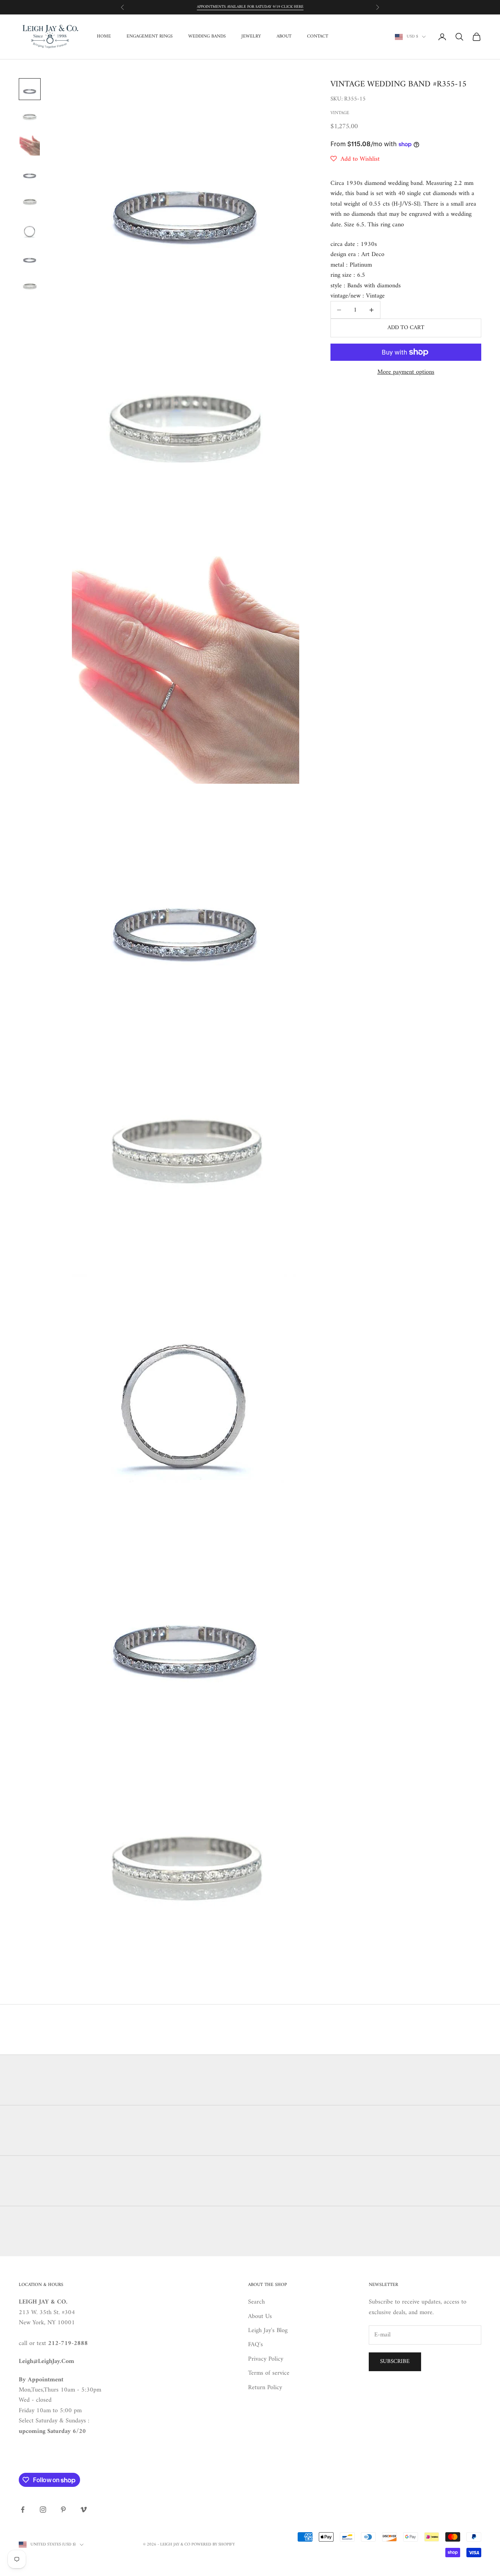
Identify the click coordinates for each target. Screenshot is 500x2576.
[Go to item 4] (30, 174)
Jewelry (251, 37)
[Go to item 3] (30, 145)
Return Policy (265, 2388)
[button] (355, 159)
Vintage (340, 113)
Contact (318, 37)
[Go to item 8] (30, 286)
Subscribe (395, 2362)
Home (104, 37)
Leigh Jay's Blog (268, 2331)
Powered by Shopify (213, 2545)
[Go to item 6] (30, 230)
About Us (260, 2316)
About (284, 37)
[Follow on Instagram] (43, 2510)
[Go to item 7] (30, 258)
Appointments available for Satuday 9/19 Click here (250, 7)
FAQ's (255, 2345)
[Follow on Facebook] (23, 2510)
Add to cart (406, 328)
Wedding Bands (207, 37)
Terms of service (269, 2373)
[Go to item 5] (30, 202)
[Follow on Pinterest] (63, 2510)
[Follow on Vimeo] (84, 2510)
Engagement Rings (150, 37)
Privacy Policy (266, 2359)
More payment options (406, 372)
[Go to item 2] (30, 117)
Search (256, 2302)
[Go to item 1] (30, 89)
